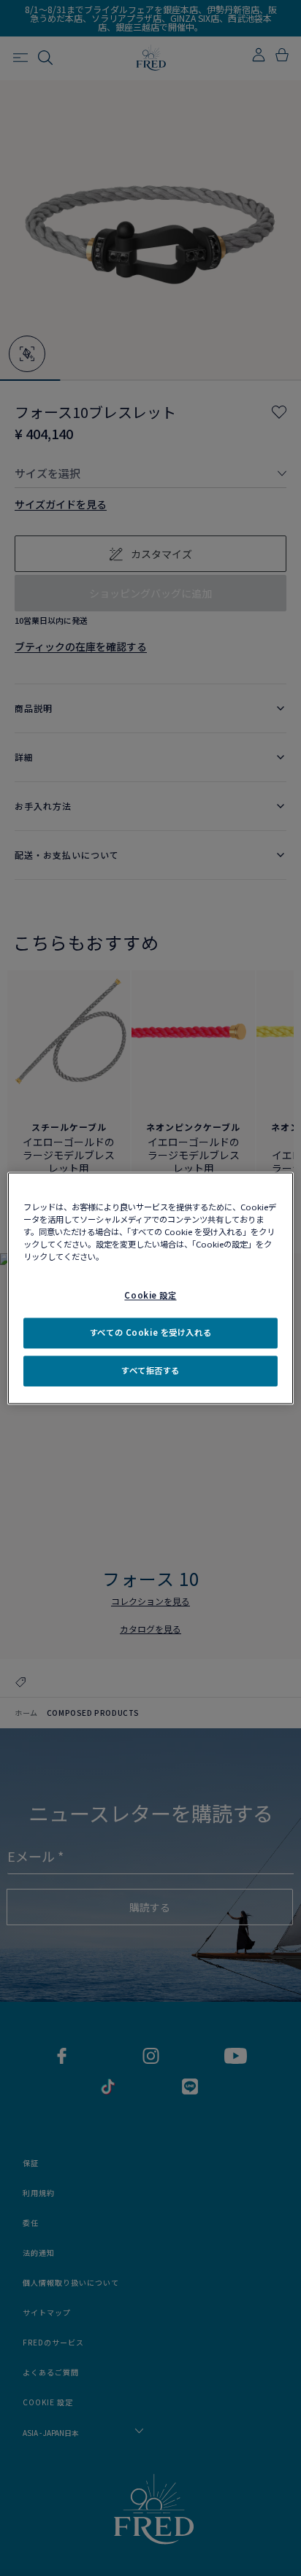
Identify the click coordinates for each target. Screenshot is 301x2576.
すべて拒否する (150, 1370)
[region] (150, 1288)
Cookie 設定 (150, 1295)
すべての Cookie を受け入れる (150, 1332)
